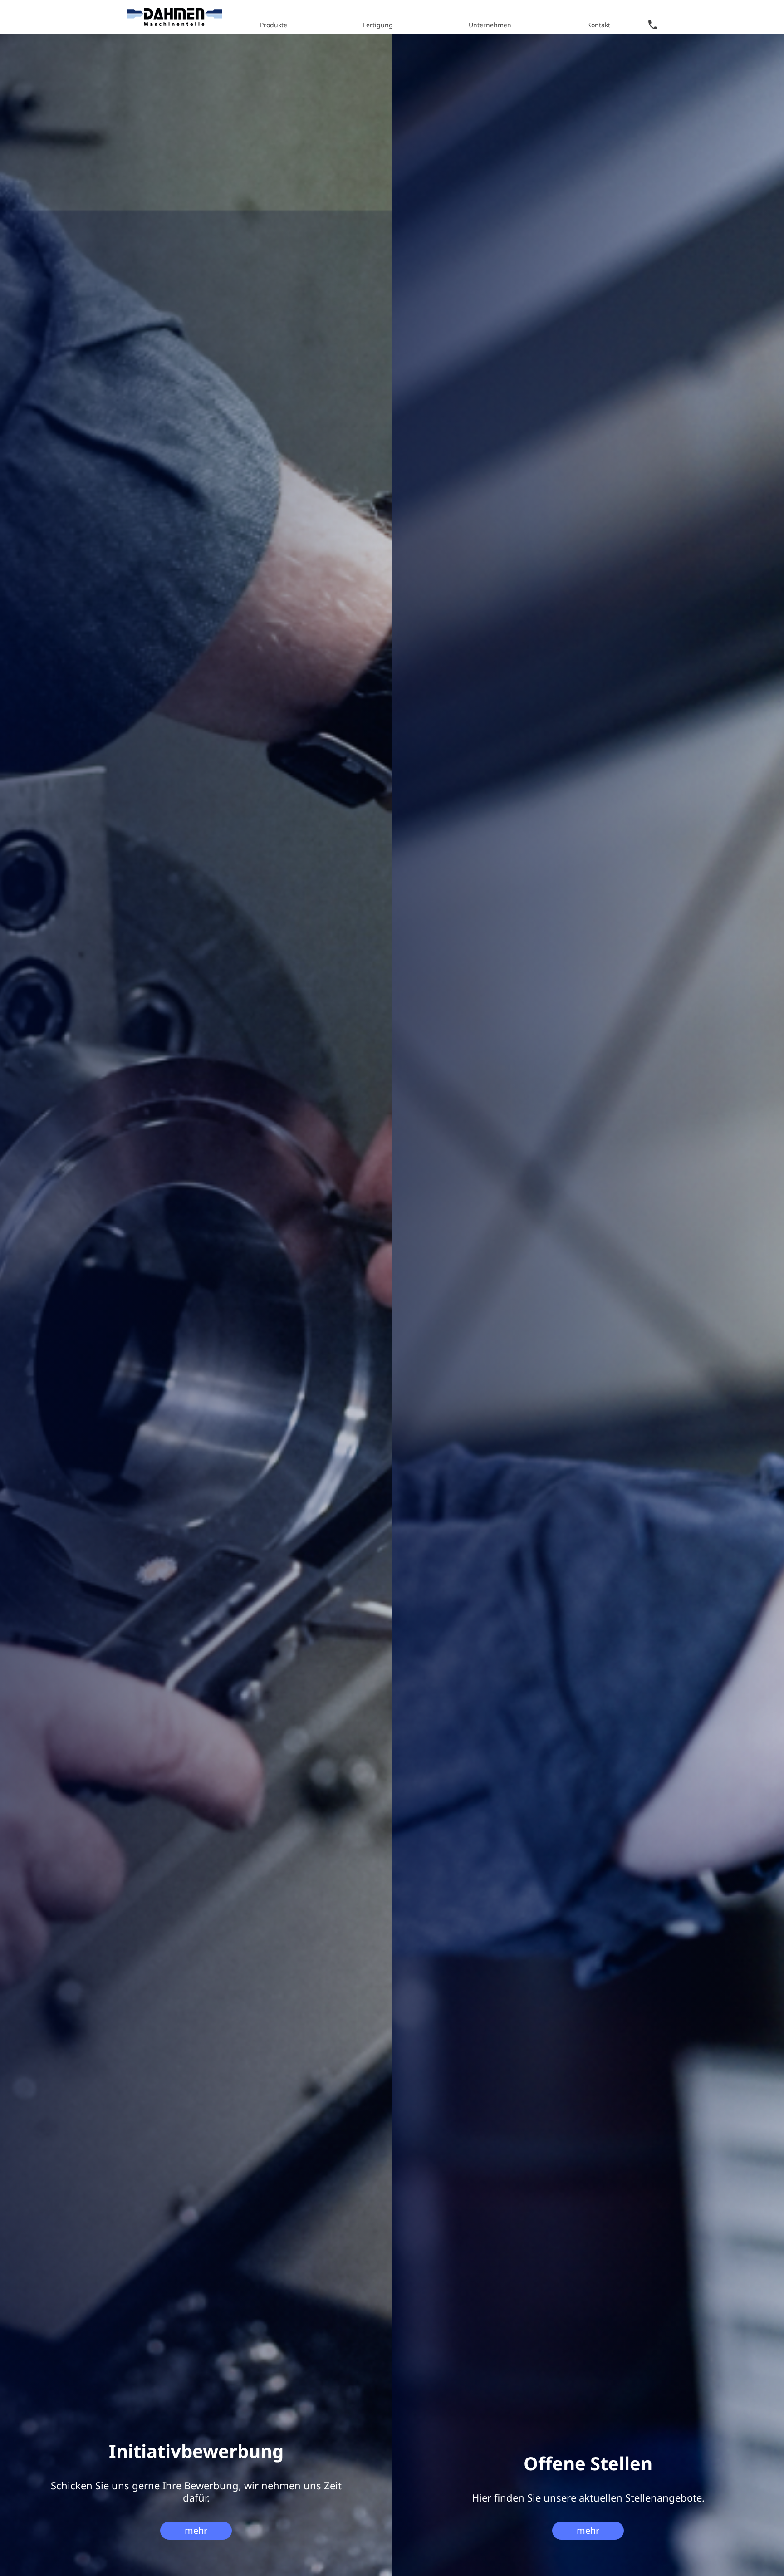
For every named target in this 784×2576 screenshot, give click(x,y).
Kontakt (599, 25)
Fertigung (378, 25)
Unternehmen (490, 25)
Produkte (274, 25)
